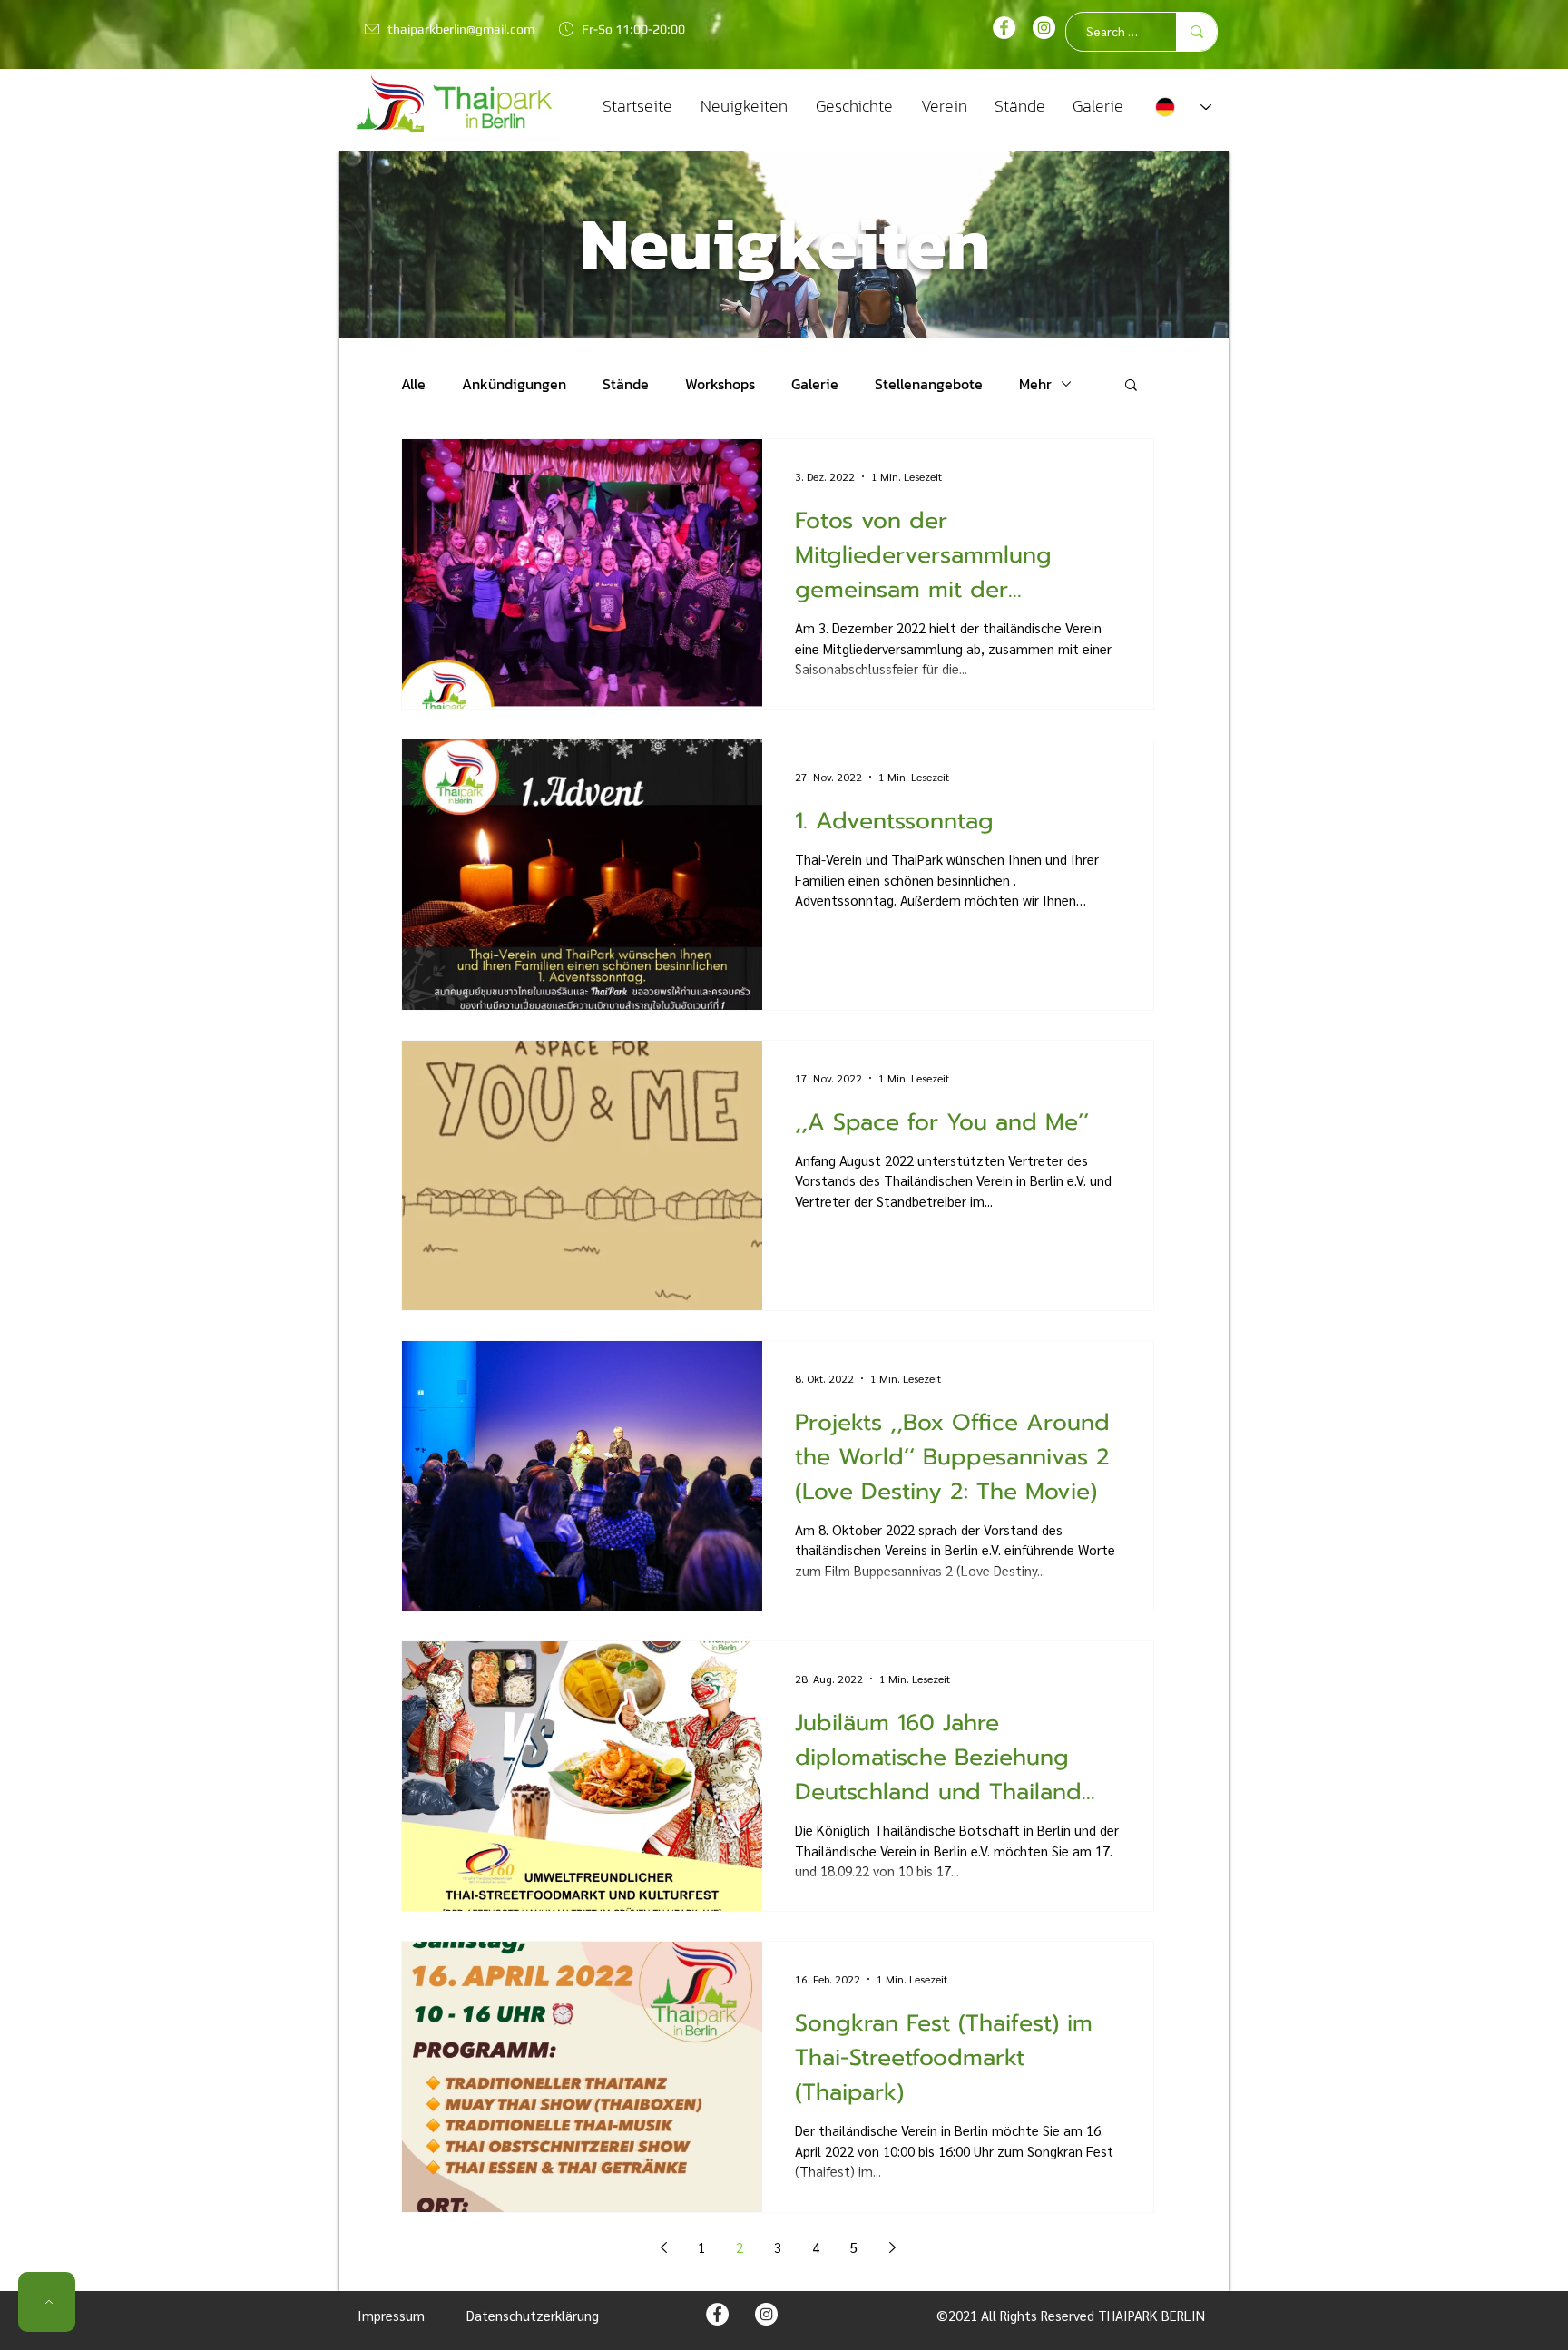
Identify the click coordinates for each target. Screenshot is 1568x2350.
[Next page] (892, 2247)
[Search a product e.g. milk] (1196, 32)
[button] (1131, 386)
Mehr (1035, 384)
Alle (413, 384)
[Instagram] (1044, 28)
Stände (626, 384)
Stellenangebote (929, 384)
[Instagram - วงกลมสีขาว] (766, 2314)
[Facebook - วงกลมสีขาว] (1004, 28)
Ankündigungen (514, 384)
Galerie (815, 384)
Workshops (720, 384)
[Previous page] (663, 2247)
